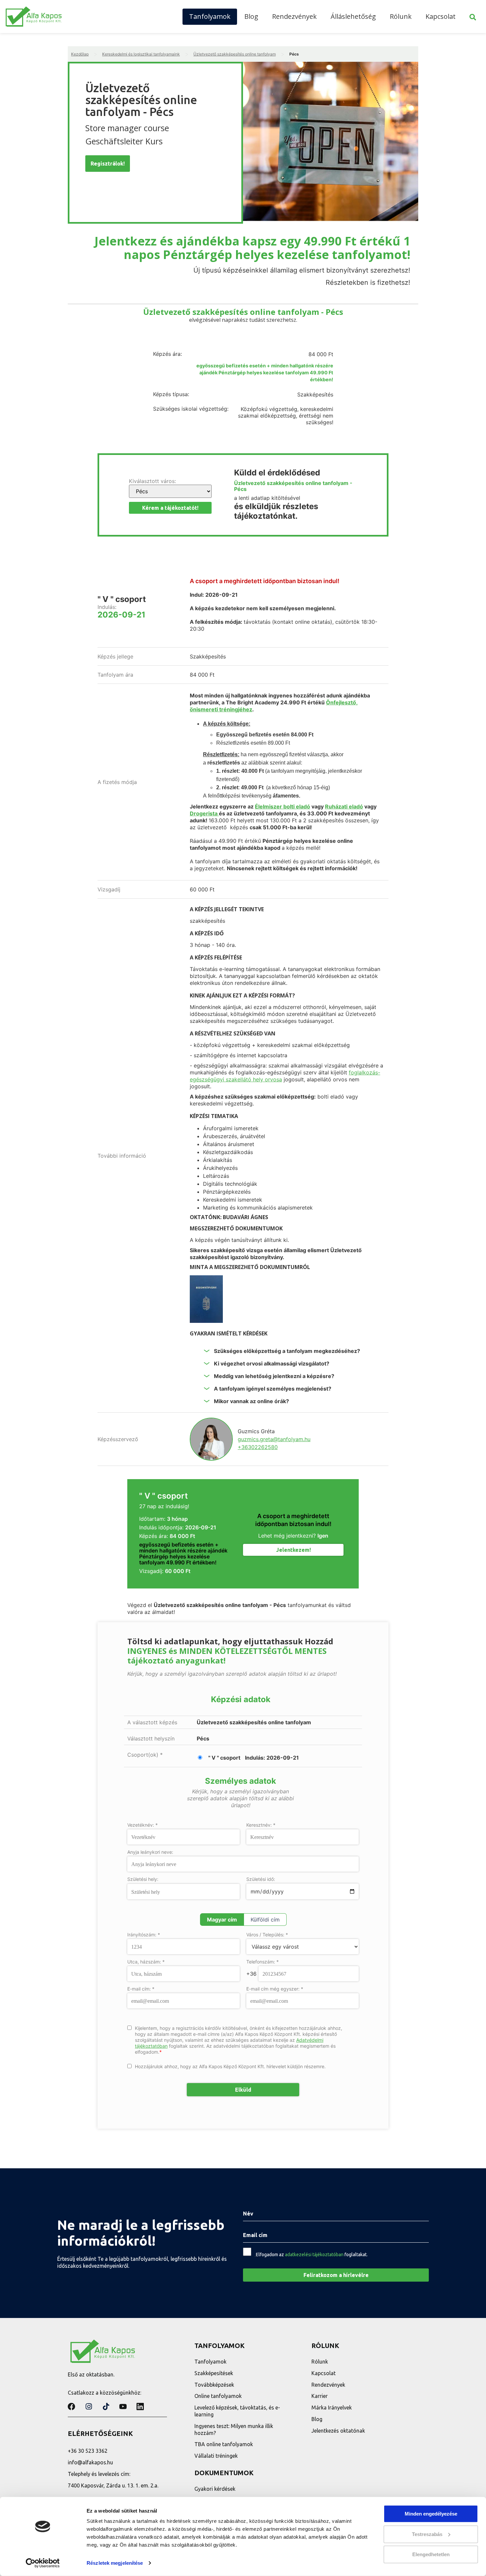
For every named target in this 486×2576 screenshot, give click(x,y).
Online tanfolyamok (218, 2396)
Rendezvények (294, 16)
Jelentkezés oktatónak (338, 2431)
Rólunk (401, 16)
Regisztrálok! (108, 164)
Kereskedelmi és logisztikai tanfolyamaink (141, 54)
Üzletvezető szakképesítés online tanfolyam (235, 54)
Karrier (320, 2396)
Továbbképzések (214, 2385)
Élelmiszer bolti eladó (283, 806)
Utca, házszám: (146, 1962)
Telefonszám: (263, 1962)
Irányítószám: (144, 1935)
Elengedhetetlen (431, 2554)
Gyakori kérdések (215, 2489)
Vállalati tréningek (216, 2456)
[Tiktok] (106, 2407)
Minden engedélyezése (431, 2514)
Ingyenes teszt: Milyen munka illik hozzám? (234, 2429)
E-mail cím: (141, 1989)
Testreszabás (427, 2534)
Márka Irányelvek (332, 2408)
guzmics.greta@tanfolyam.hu (274, 1439)
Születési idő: (261, 1879)
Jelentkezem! (293, 1550)
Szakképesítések (214, 2373)
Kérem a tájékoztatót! (170, 508)
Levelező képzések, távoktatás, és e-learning (237, 2411)
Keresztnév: (261, 1825)
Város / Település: (267, 1935)
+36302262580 (258, 1447)
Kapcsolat (441, 16)
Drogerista (204, 813)
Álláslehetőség (353, 16)
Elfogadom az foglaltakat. (312, 2255)
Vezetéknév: (142, 1825)
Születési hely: (143, 1879)
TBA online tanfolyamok (224, 2444)
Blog (251, 16)
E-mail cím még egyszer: (275, 1989)
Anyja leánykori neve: (150, 1852)
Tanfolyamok (210, 16)
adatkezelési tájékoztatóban (314, 2255)
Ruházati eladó (344, 806)
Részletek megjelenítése (115, 2563)
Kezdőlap (80, 54)
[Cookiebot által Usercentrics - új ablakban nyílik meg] (43, 2563)
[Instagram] (89, 2407)
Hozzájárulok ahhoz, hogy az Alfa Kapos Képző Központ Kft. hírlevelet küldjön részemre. (230, 2066)
